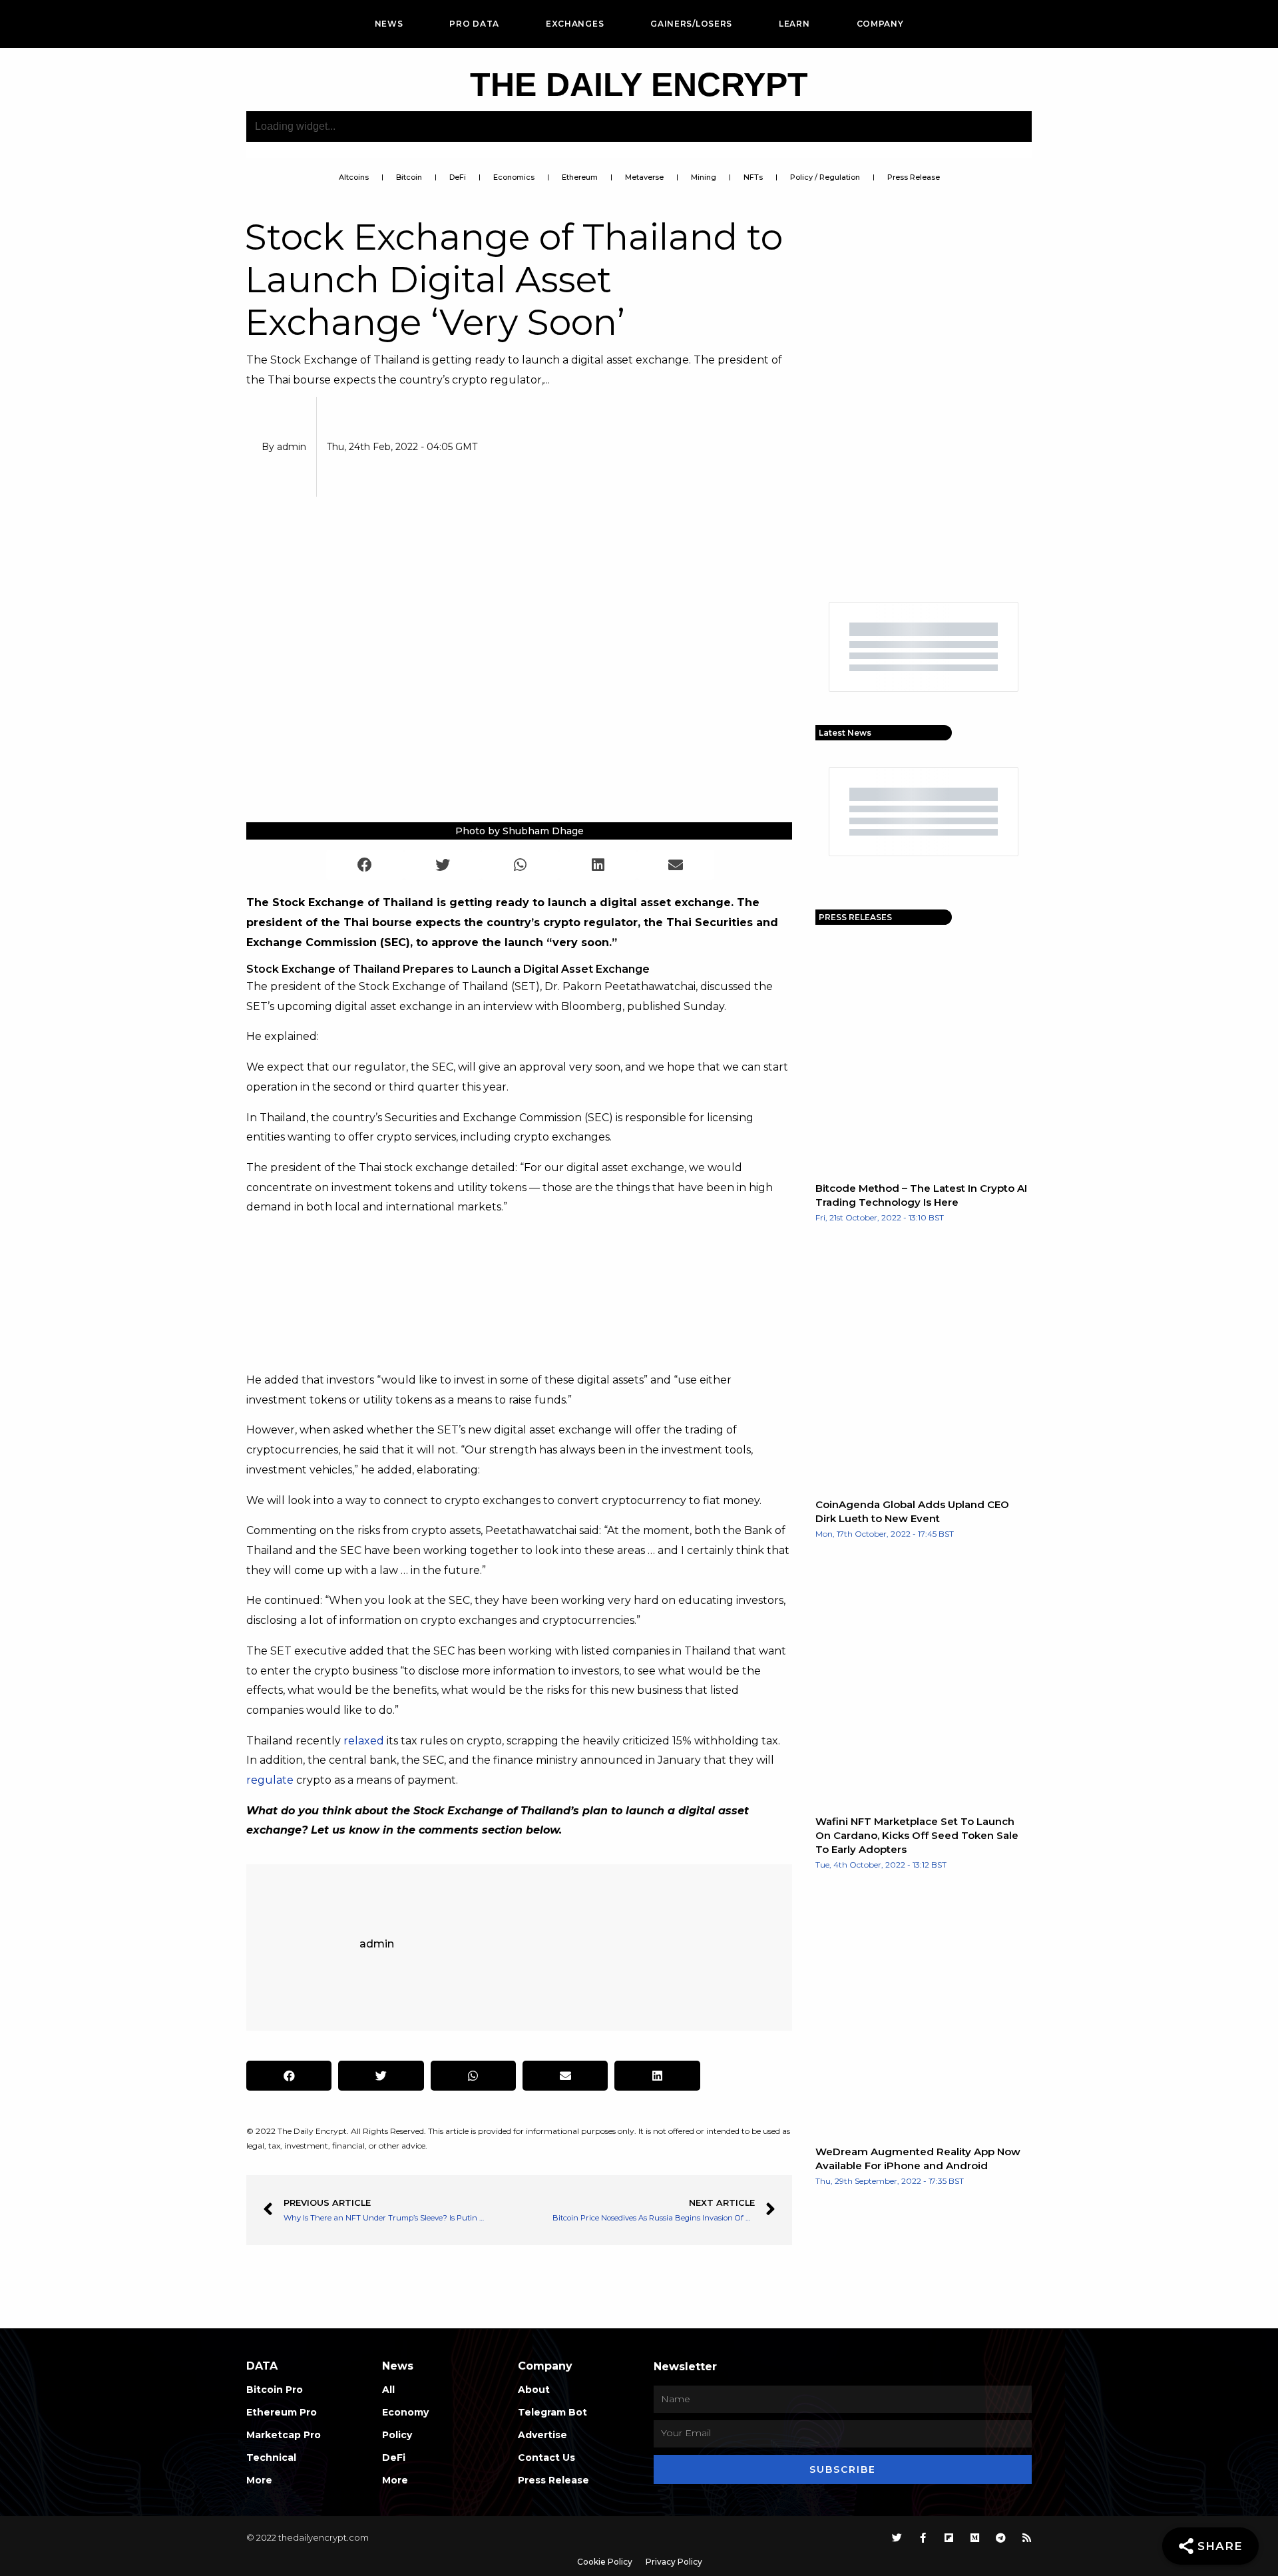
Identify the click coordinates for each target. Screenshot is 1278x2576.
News (389, 24)
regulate (270, 1780)
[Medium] (975, 2538)
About (534, 2390)
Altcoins (354, 177)
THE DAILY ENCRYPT (639, 85)
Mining (704, 177)
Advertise (542, 2435)
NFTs (753, 177)
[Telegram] (1001, 2538)
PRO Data (474, 24)
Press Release (914, 177)
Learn (794, 24)
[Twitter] (897, 2538)
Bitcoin (409, 177)
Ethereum (580, 177)
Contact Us (546, 2457)
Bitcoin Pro (275, 2390)
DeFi (458, 177)
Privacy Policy (674, 2562)
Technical (271, 2457)
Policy (397, 2435)
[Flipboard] (949, 2538)
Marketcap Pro (284, 2435)
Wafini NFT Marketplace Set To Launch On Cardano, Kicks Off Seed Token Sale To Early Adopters (917, 1835)
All (388, 2390)
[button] (365, 865)
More (259, 2480)
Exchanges (575, 24)
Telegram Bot (552, 2412)
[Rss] (1027, 2538)
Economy (405, 2412)
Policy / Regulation (825, 177)
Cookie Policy (605, 2562)
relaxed (364, 1741)
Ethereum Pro (282, 2412)
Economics (514, 177)
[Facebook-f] (923, 2538)
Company (880, 24)
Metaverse (644, 177)
